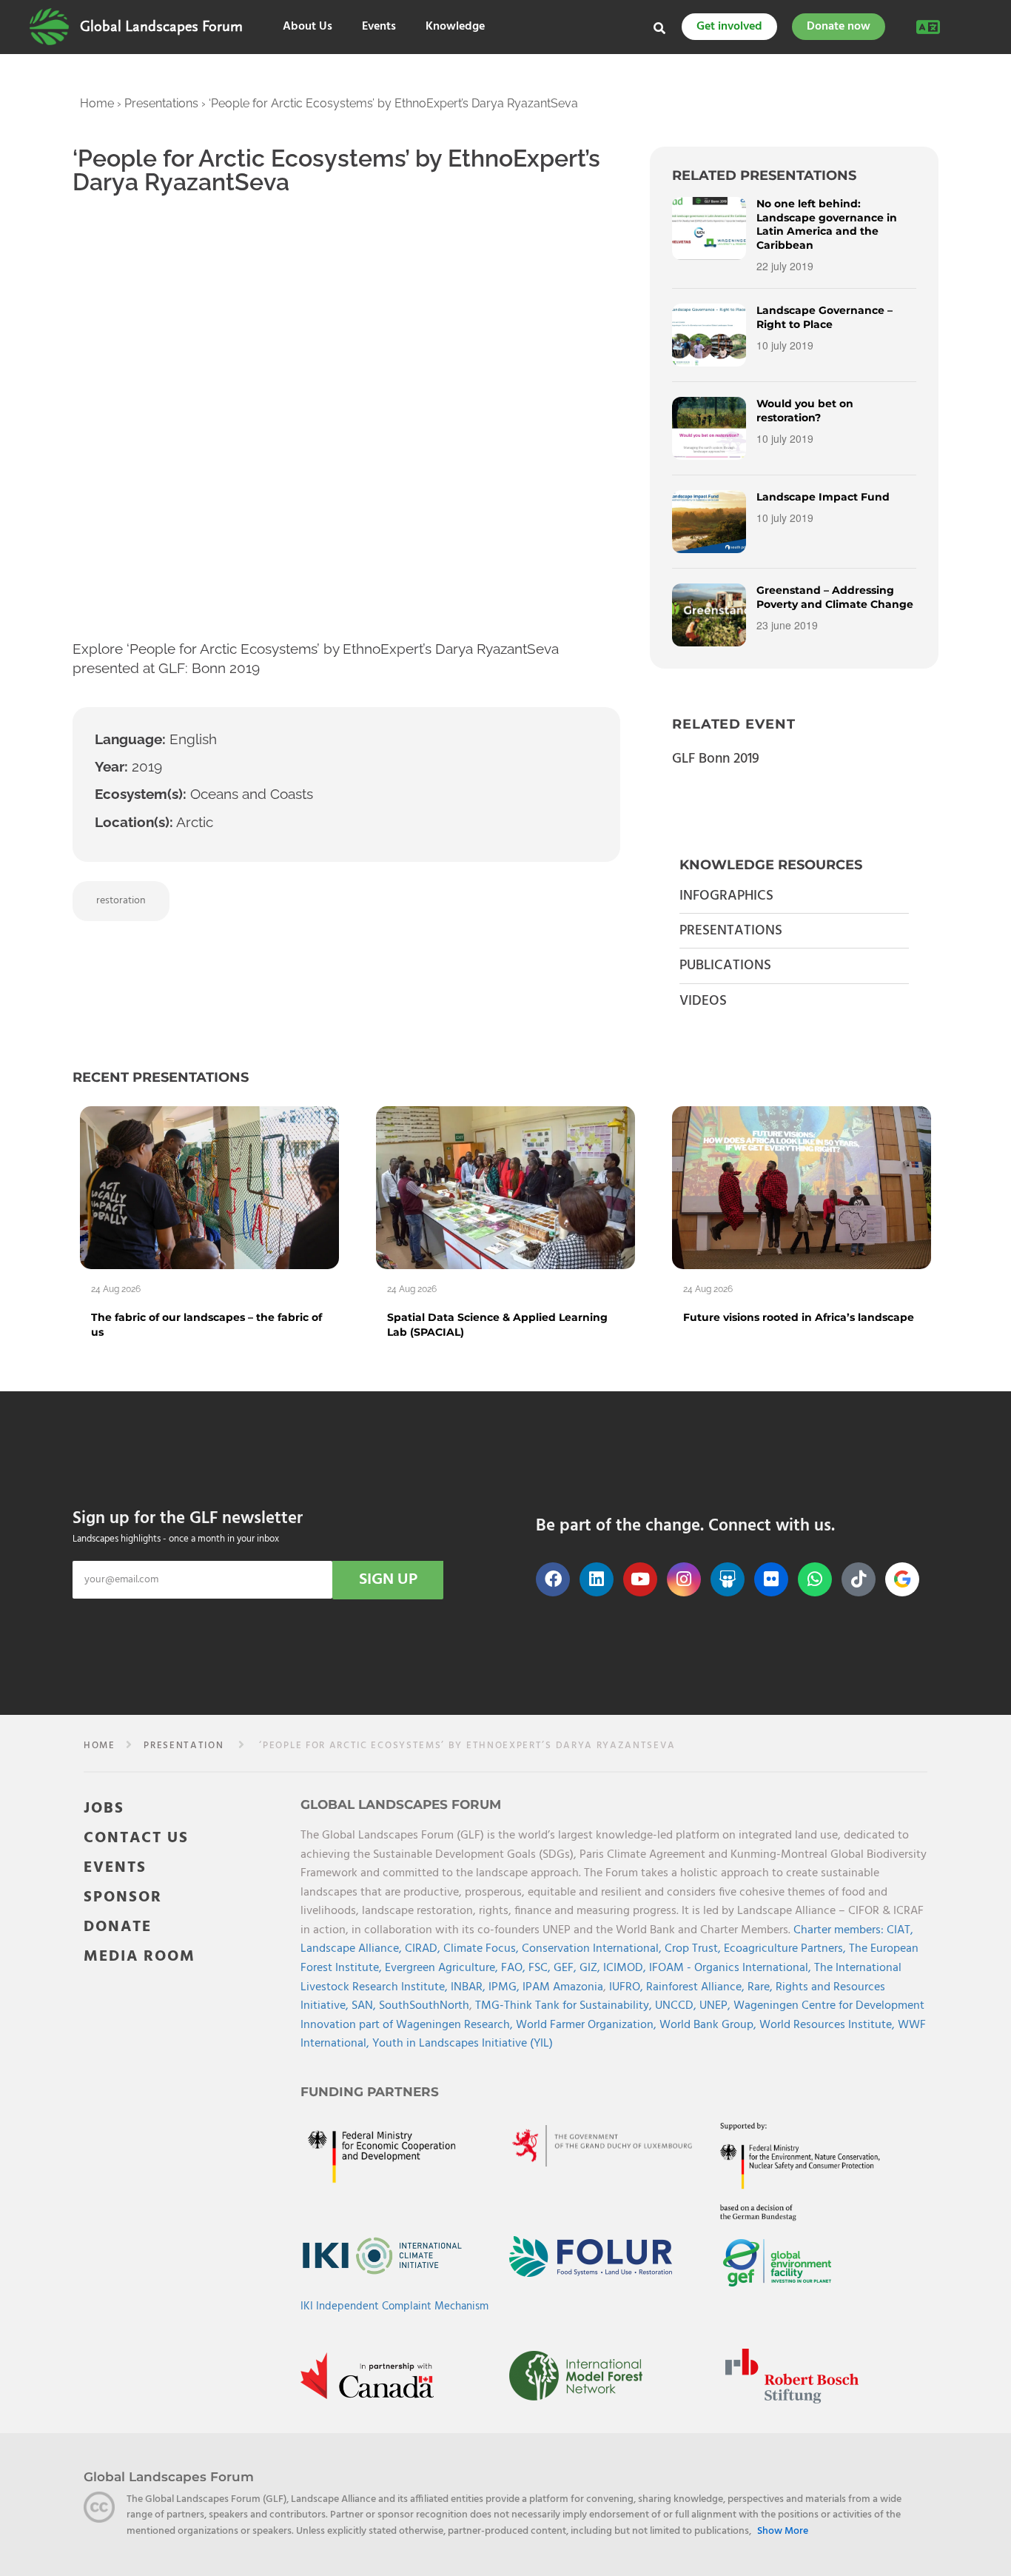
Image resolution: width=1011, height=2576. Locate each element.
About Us (308, 27)
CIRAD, (424, 1949)
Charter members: (839, 1930)
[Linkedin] (597, 1579)
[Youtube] (640, 1579)
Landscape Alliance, (353, 1949)
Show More (783, 2531)
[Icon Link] (902, 1579)
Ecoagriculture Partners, (786, 1949)
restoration (121, 901)
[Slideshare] (728, 1579)
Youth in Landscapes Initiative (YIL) (463, 2044)
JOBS (104, 1809)
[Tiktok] (859, 1579)
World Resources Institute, (829, 2025)
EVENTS (115, 1868)
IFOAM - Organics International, (732, 1968)
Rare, (762, 1987)
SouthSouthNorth (424, 2006)
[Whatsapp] (815, 1579)
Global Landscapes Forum (161, 27)
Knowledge (455, 27)
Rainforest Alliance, (697, 1987)
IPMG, (505, 1987)
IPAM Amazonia (563, 1987)
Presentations (161, 103)
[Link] (49, 27)
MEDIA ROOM (140, 1957)
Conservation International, (593, 1949)
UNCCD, (677, 2006)
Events (379, 27)
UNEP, (716, 2006)
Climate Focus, (483, 1949)
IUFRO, (628, 1987)
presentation (184, 1746)
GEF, (567, 1968)
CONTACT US (136, 1838)
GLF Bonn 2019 (716, 759)
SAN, (365, 2006)
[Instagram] (684, 1579)
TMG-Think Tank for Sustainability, (565, 2006)
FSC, (541, 1968)
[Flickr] (771, 1579)
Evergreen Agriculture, (443, 1968)
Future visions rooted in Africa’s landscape (799, 1317)
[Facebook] (553, 1579)
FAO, (515, 1968)
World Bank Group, (709, 2025)
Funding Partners (370, 2092)
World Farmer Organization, (588, 2025)
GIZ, (591, 1968)
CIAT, (900, 1930)
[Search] (659, 28)
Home (97, 103)
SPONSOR (123, 1897)
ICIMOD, (626, 1968)
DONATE (118, 1927)
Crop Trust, (694, 1949)
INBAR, (470, 1987)
